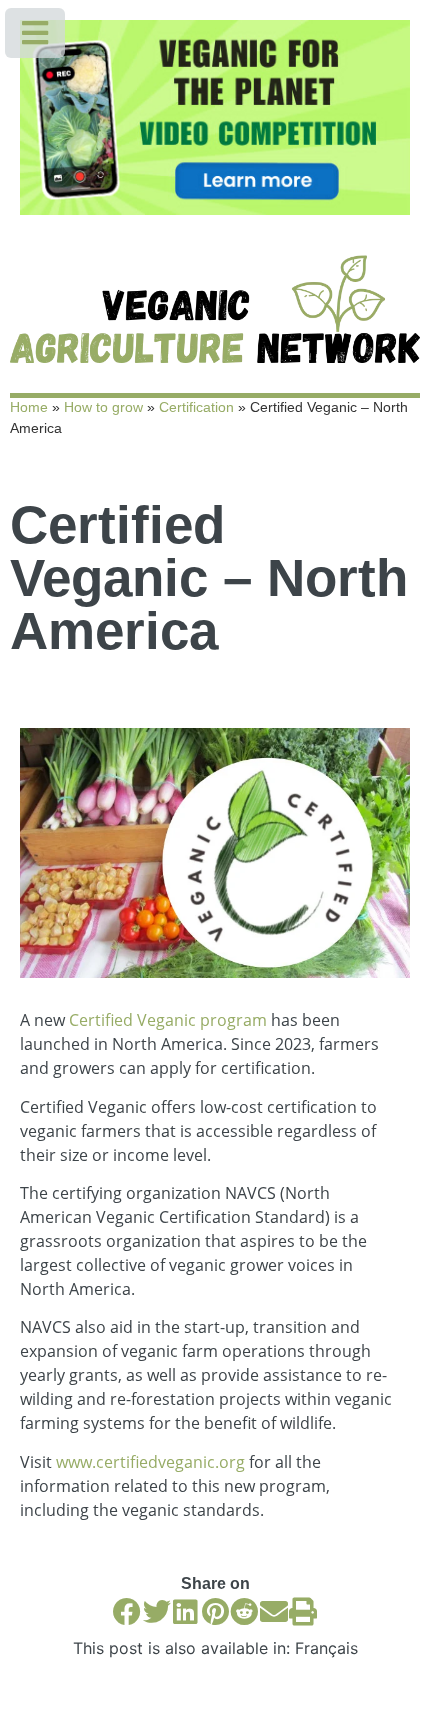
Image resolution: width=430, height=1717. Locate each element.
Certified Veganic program (168, 1020)
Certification (196, 407)
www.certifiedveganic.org (150, 1462)
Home (29, 407)
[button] (127, 1611)
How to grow (103, 407)
